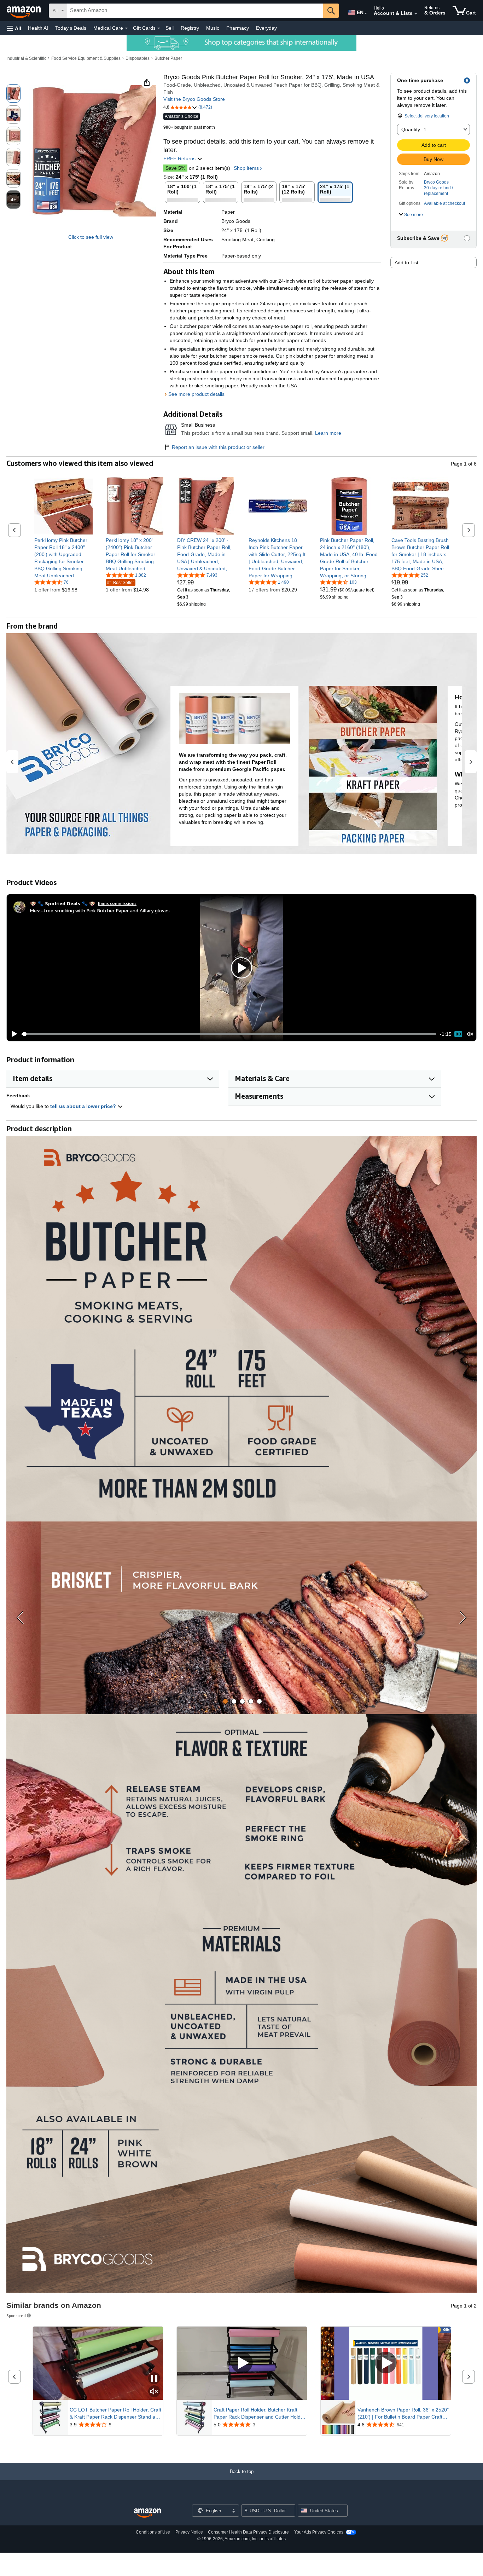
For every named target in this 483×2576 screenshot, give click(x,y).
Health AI (38, 28)
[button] (14, 28)
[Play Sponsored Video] (242, 2363)
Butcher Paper (168, 58)
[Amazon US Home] (147, 2513)
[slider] (229, 1034)
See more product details (196, 394)
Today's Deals (71, 28)
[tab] (225, 1701)
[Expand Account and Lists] (416, 14)
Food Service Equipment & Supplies (86, 58)
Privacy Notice (189, 2532)
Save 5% (175, 168)
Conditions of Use (153, 2532)
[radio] (13, 93)
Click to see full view (91, 237)
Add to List (406, 262)
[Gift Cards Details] (159, 28)
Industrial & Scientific (26, 58)
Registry (190, 28)
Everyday (266, 28)
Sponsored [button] (16, 2315)
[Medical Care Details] (126, 28)
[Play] (12, 1034)
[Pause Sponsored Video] (154, 2379)
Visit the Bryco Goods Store (194, 99)
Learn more (328, 433)
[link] (63, 558)
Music (213, 28)
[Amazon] (24, 11)
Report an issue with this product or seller (218, 447)
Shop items (246, 168)
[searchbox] (195, 11)
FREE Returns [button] (180, 158)
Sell (170, 28)
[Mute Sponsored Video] (154, 2392)
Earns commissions (117, 903)
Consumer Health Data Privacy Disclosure (248, 2532)
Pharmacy (238, 28)
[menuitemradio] (458, 1034)
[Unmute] (470, 1034)
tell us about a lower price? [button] (84, 1106)
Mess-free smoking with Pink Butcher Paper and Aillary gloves (100, 910)
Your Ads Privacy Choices (319, 2532)
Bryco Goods (436, 182)
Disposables (138, 58)
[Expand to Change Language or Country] (366, 13)
